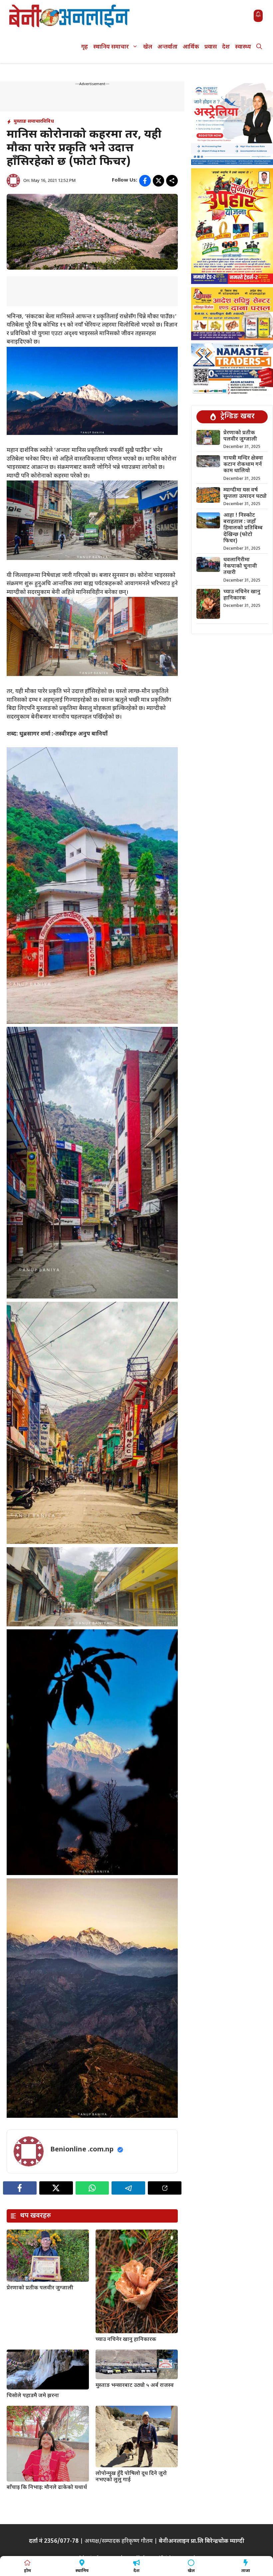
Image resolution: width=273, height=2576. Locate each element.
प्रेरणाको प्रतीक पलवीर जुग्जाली (40, 2288)
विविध (48, 122)
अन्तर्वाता (167, 47)
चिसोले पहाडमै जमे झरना (33, 2396)
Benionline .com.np (82, 2150)
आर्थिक (191, 47)
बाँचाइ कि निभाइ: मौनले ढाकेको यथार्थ (47, 2488)
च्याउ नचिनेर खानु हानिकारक (126, 2340)
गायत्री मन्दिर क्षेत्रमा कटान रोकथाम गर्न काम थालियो (243, 465)
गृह (85, 47)
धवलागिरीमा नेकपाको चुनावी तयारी (240, 566)
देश (226, 47)
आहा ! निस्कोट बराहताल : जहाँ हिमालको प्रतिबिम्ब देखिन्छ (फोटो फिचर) (243, 528)
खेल (148, 47)
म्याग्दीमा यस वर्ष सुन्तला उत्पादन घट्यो (245, 493)
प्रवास (211, 47)
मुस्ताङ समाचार (28, 122)
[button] (259, 47)
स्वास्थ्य (243, 47)
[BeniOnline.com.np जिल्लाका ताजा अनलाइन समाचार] (70, 16)
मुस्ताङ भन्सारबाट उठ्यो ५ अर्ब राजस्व (135, 2386)
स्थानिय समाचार (111, 47)
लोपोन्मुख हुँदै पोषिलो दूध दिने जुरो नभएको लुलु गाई (131, 2477)
